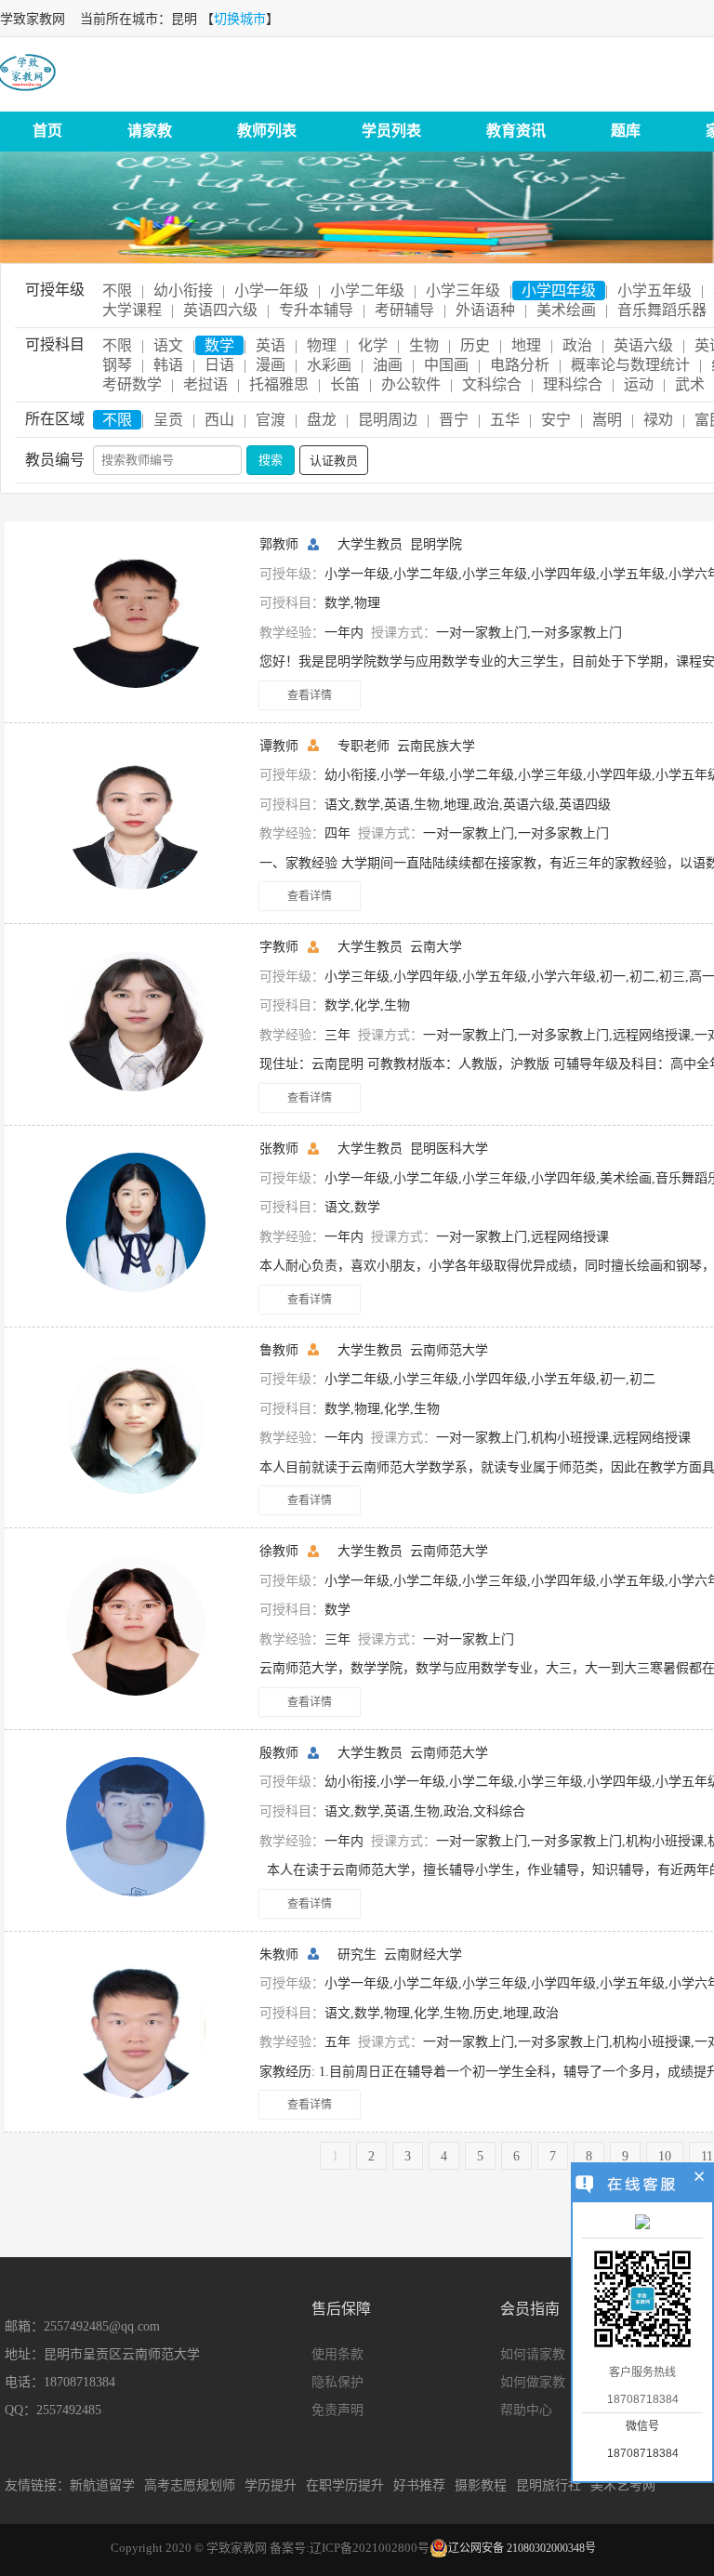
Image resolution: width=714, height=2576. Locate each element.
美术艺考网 (623, 2485)
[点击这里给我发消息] (642, 2224)
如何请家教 (533, 2354)
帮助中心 (526, 2410)
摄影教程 (481, 2485)
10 (665, 2156)
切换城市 (240, 19)
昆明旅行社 (549, 2485)
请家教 (150, 131)
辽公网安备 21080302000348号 (522, 2548)
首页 (47, 131)
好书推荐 (419, 2485)
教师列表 (267, 131)
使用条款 (337, 2354)
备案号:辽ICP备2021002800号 (350, 2548)
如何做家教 (533, 2382)
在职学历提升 (345, 2485)
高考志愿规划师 (190, 2485)
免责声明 (337, 2410)
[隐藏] (700, 2179)
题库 (626, 131)
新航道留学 (102, 2485)
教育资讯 (516, 131)
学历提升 (271, 2485)
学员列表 (391, 131)
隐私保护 (337, 2382)
